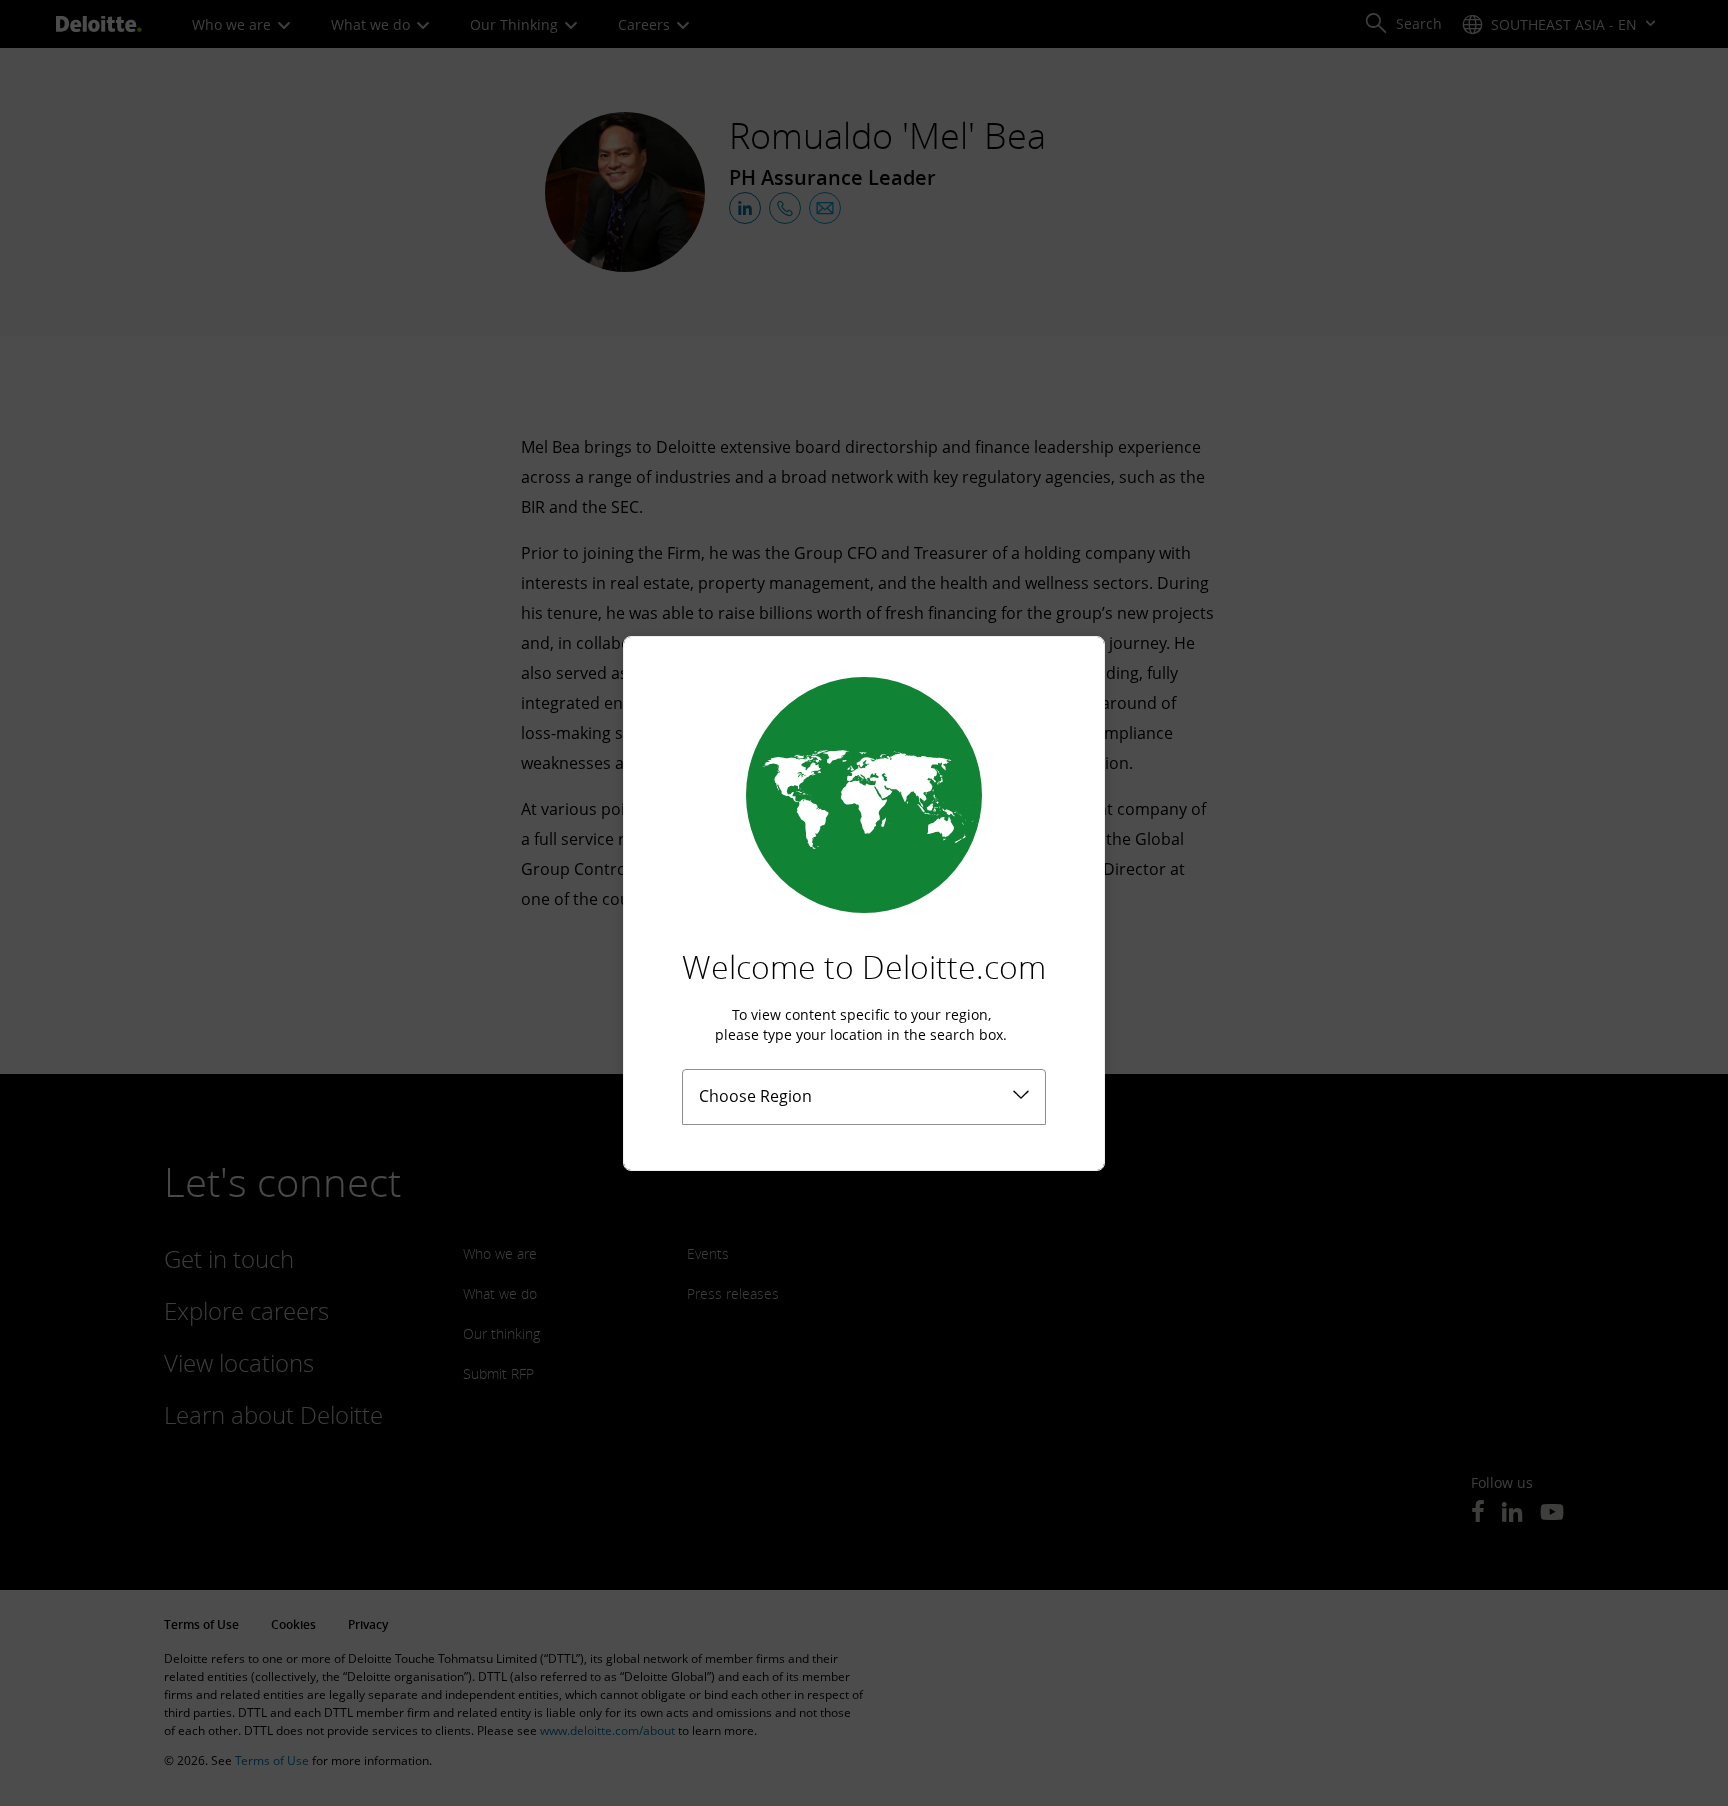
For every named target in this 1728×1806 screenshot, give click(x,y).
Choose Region (755, 1096)
